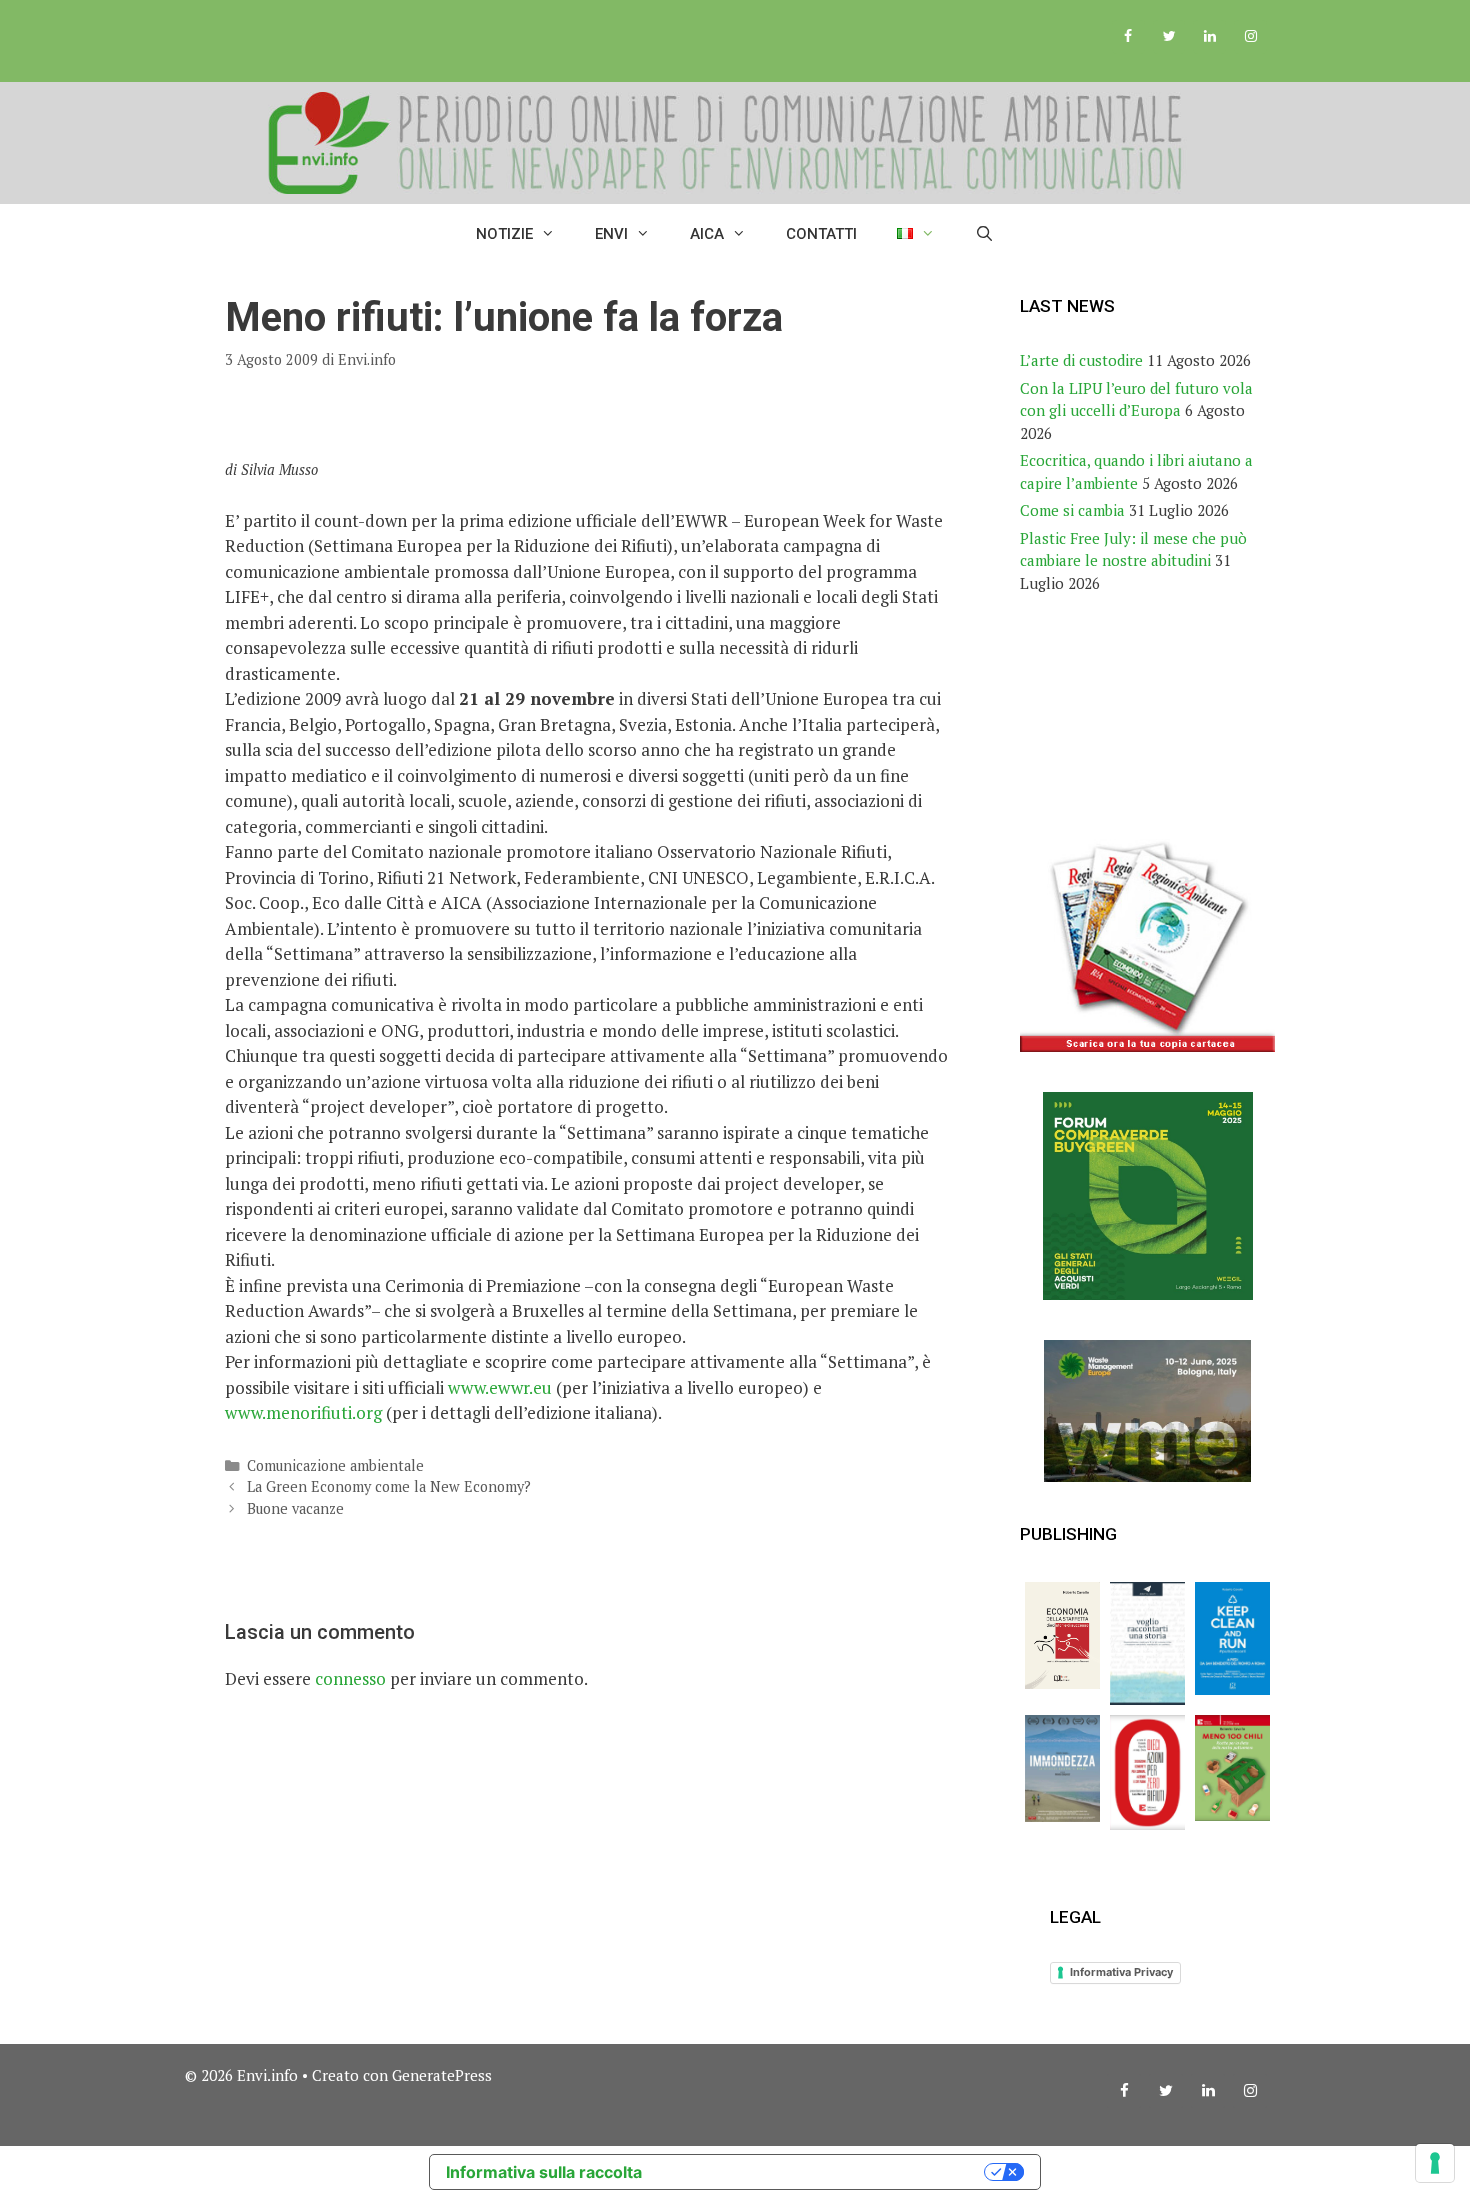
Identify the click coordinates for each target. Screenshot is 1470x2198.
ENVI (611, 234)
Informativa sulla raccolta (544, 2172)
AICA (707, 234)
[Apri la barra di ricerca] (984, 234)
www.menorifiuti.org (303, 1412)
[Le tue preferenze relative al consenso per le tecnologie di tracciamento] (1435, 2163)
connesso (350, 1678)
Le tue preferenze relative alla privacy (823, 2172)
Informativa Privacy (1121, 1972)
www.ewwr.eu (500, 1387)
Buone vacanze (295, 1508)
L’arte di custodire (1081, 360)
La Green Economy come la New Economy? (389, 1486)
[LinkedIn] (1209, 37)
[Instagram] (1250, 37)
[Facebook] (1128, 37)
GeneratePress (442, 2075)
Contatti (821, 234)
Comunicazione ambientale (335, 1465)
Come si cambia (1072, 510)
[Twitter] (1169, 37)
